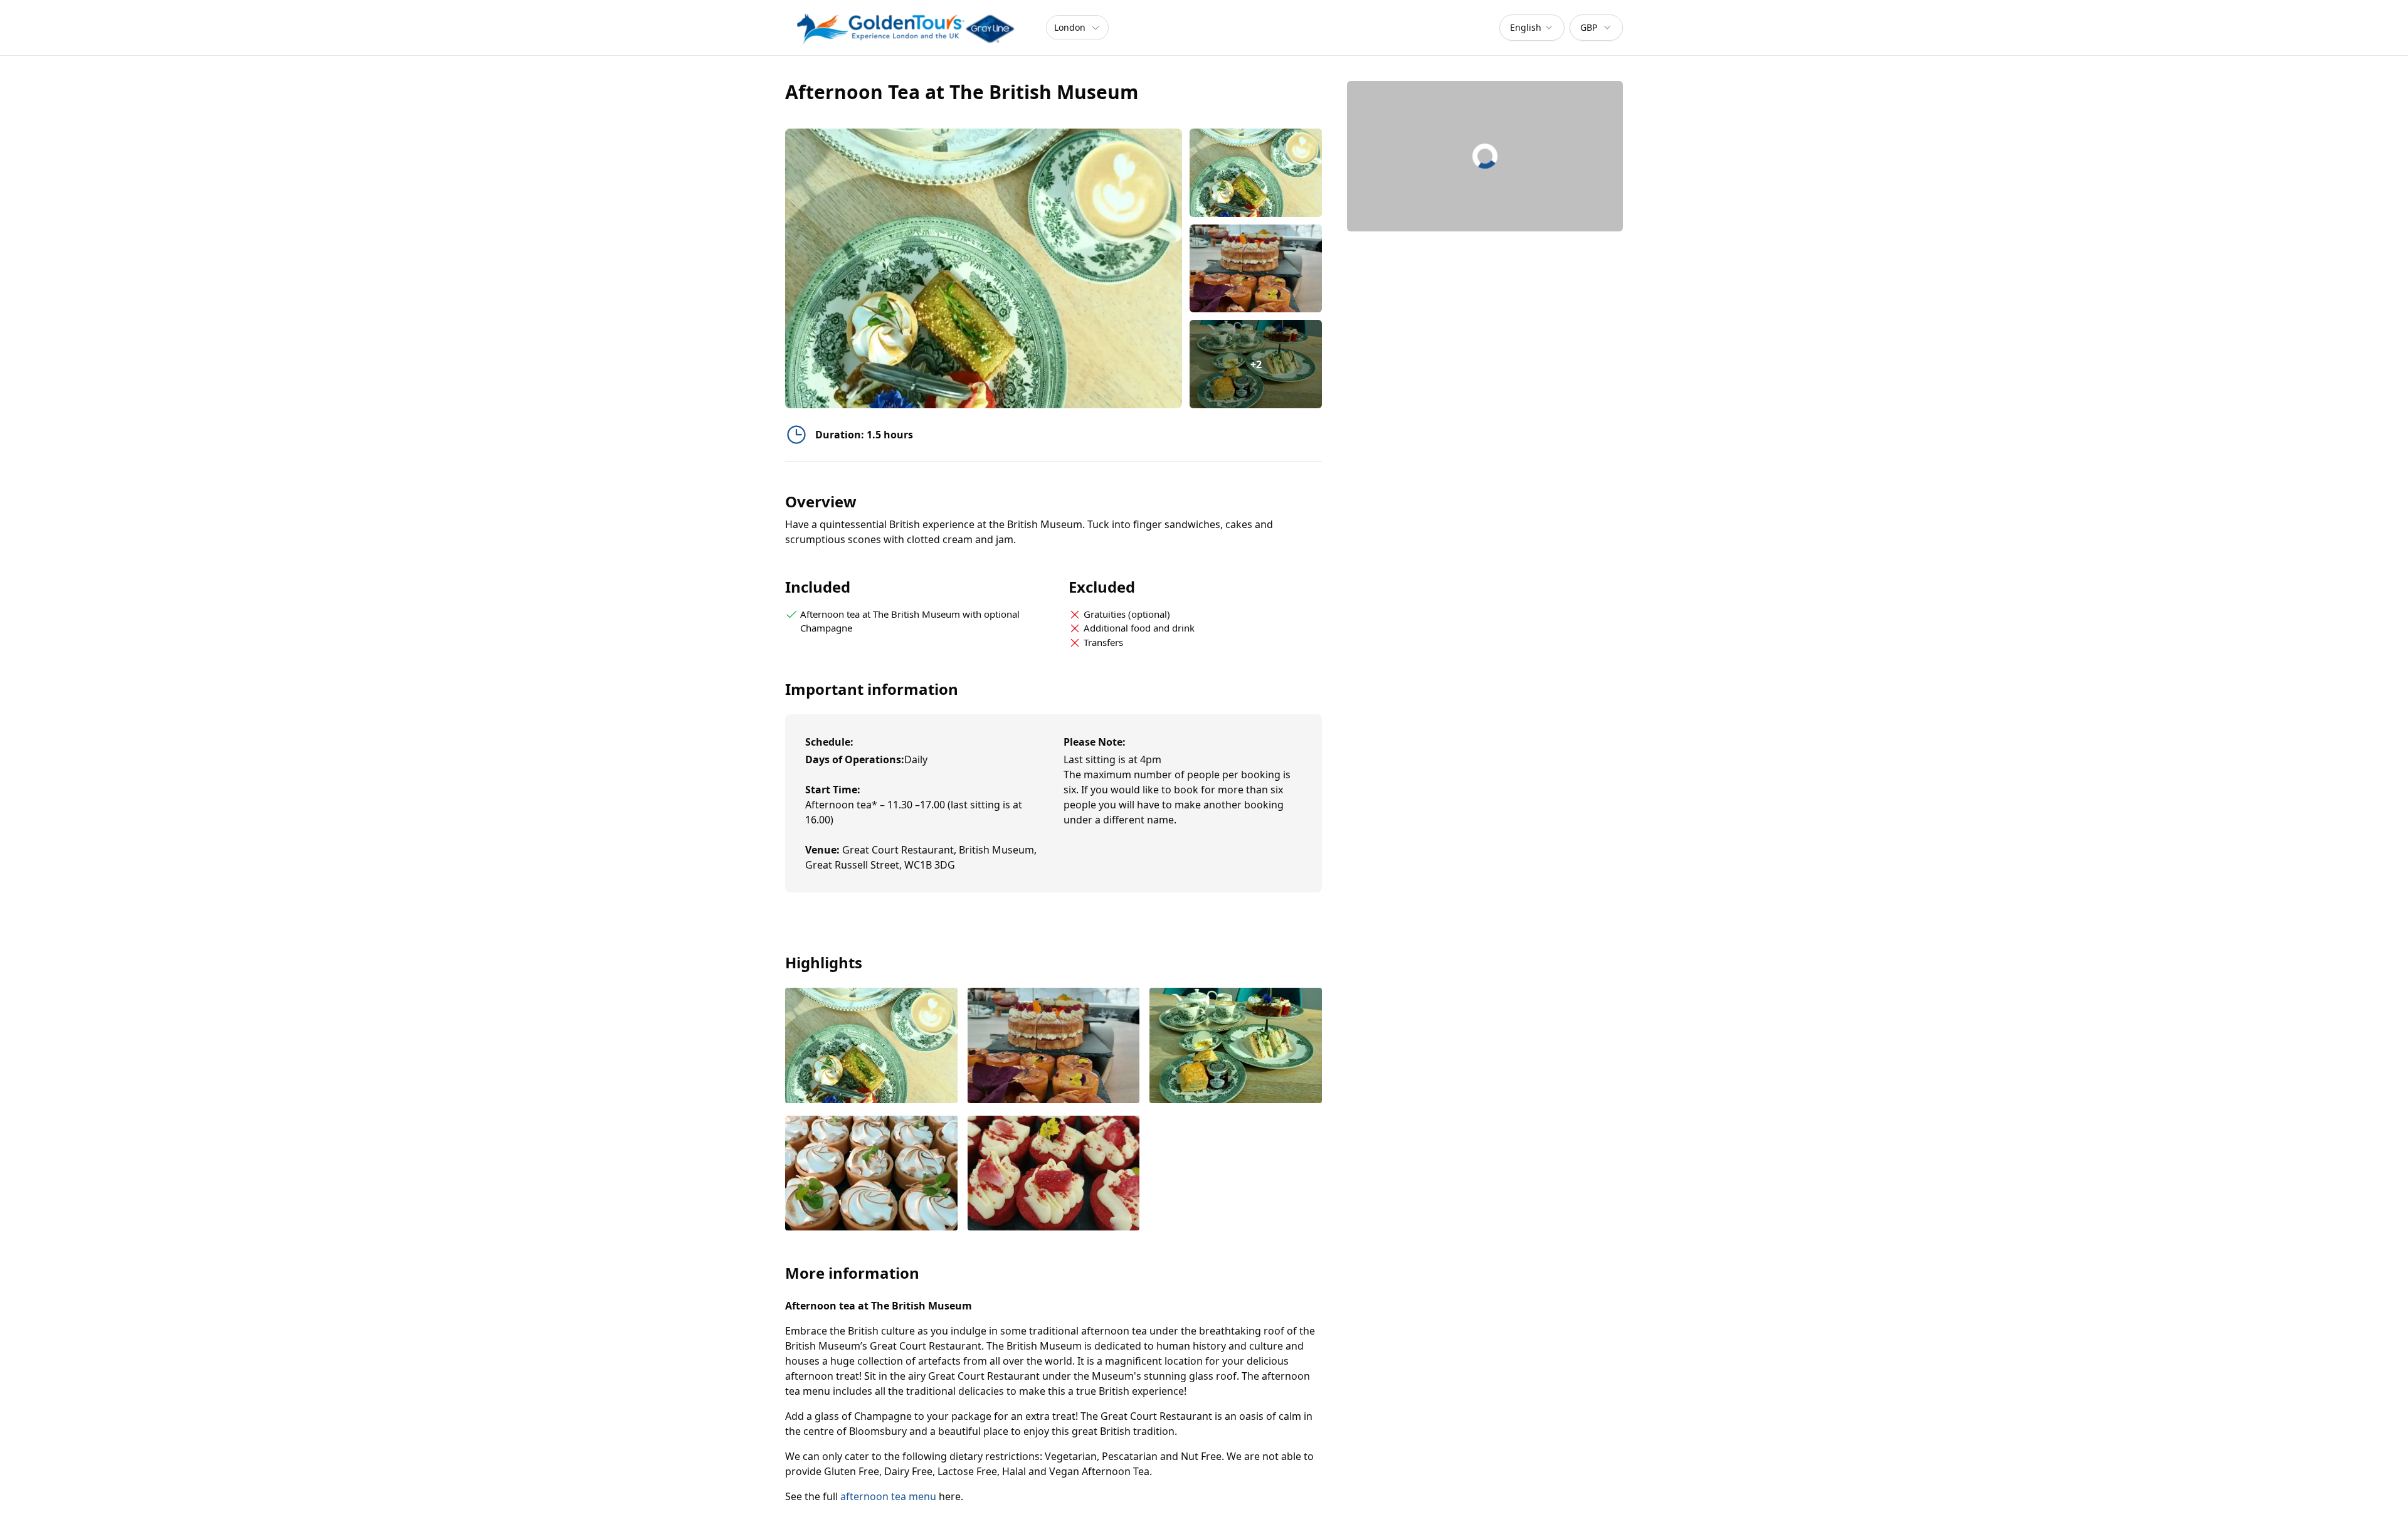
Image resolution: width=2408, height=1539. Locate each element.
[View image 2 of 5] (1256, 269)
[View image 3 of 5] (1236, 1046)
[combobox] (1532, 28)
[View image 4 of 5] (871, 1174)
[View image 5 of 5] (1054, 1174)
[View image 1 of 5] (1256, 173)
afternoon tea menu (888, 1496)
